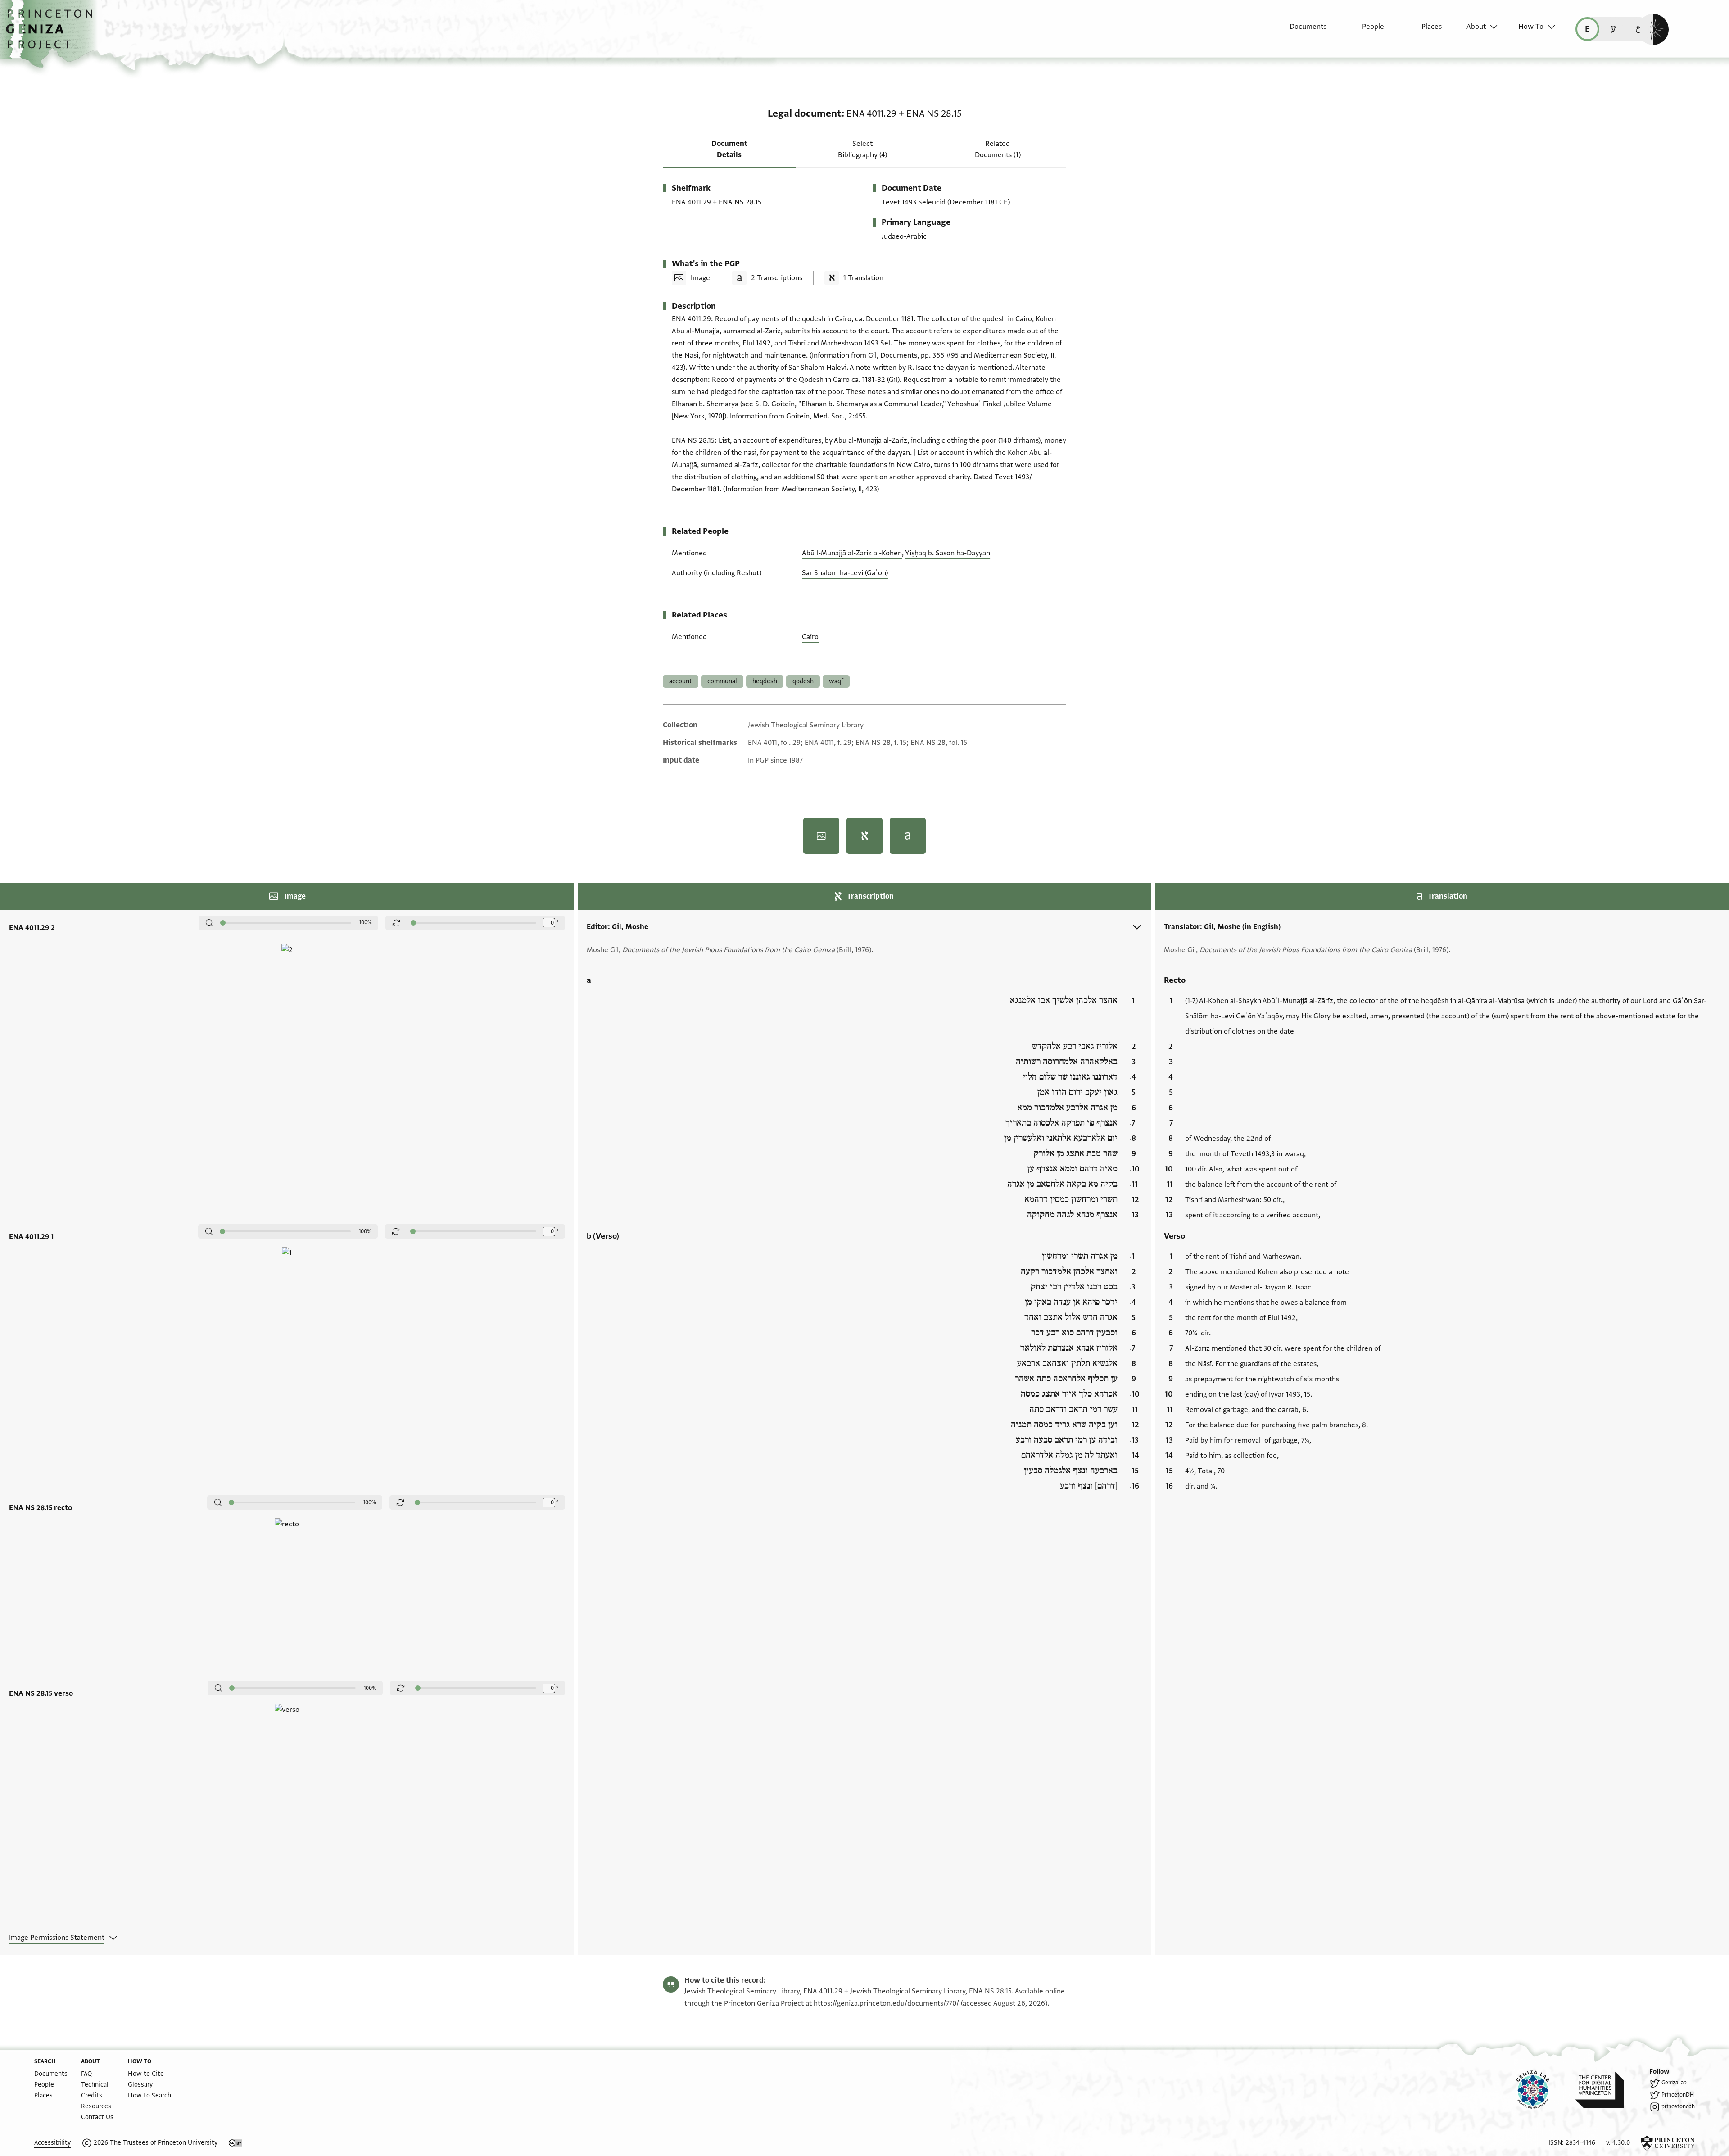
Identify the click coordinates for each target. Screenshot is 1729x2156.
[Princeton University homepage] (1668, 2143)
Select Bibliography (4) (862, 149)
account (681, 681)
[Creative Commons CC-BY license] (235, 2143)
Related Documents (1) (998, 149)
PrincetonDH (1678, 2095)
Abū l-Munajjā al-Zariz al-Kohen (852, 553)
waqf (836, 681)
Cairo (810, 637)
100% (366, 922)
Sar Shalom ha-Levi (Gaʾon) (845, 573)
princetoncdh (1678, 2106)
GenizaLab (1674, 2083)
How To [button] (1531, 27)
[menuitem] (1300, 31)
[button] (52, 34)
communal (722, 681)
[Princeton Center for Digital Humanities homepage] (1607, 2090)
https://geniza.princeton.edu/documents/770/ (886, 2003)
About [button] (1476, 27)
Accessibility (52, 2143)
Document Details (729, 149)
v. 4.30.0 (1618, 2143)
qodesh (803, 681)
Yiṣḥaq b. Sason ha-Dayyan (948, 553)
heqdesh (765, 681)
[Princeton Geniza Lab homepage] (1540, 2090)
